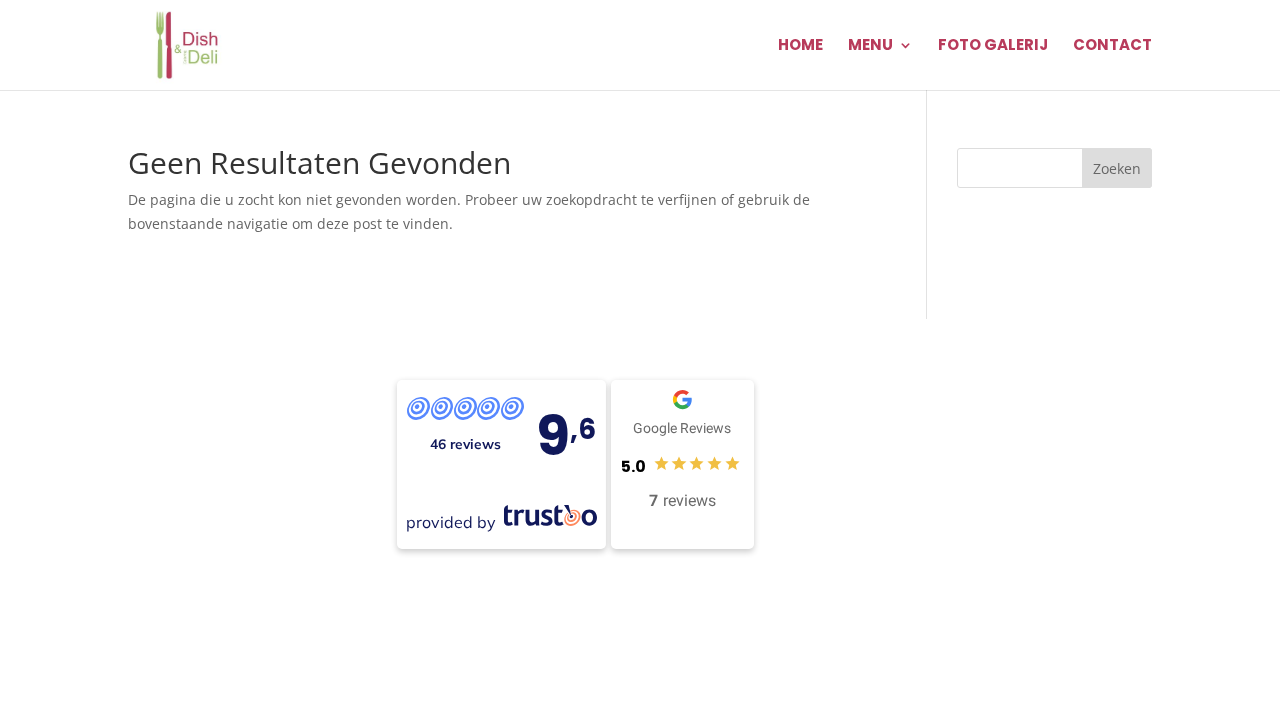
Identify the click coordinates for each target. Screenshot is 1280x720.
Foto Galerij (993, 46)
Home (800, 46)
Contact (1112, 46)
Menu (870, 46)
